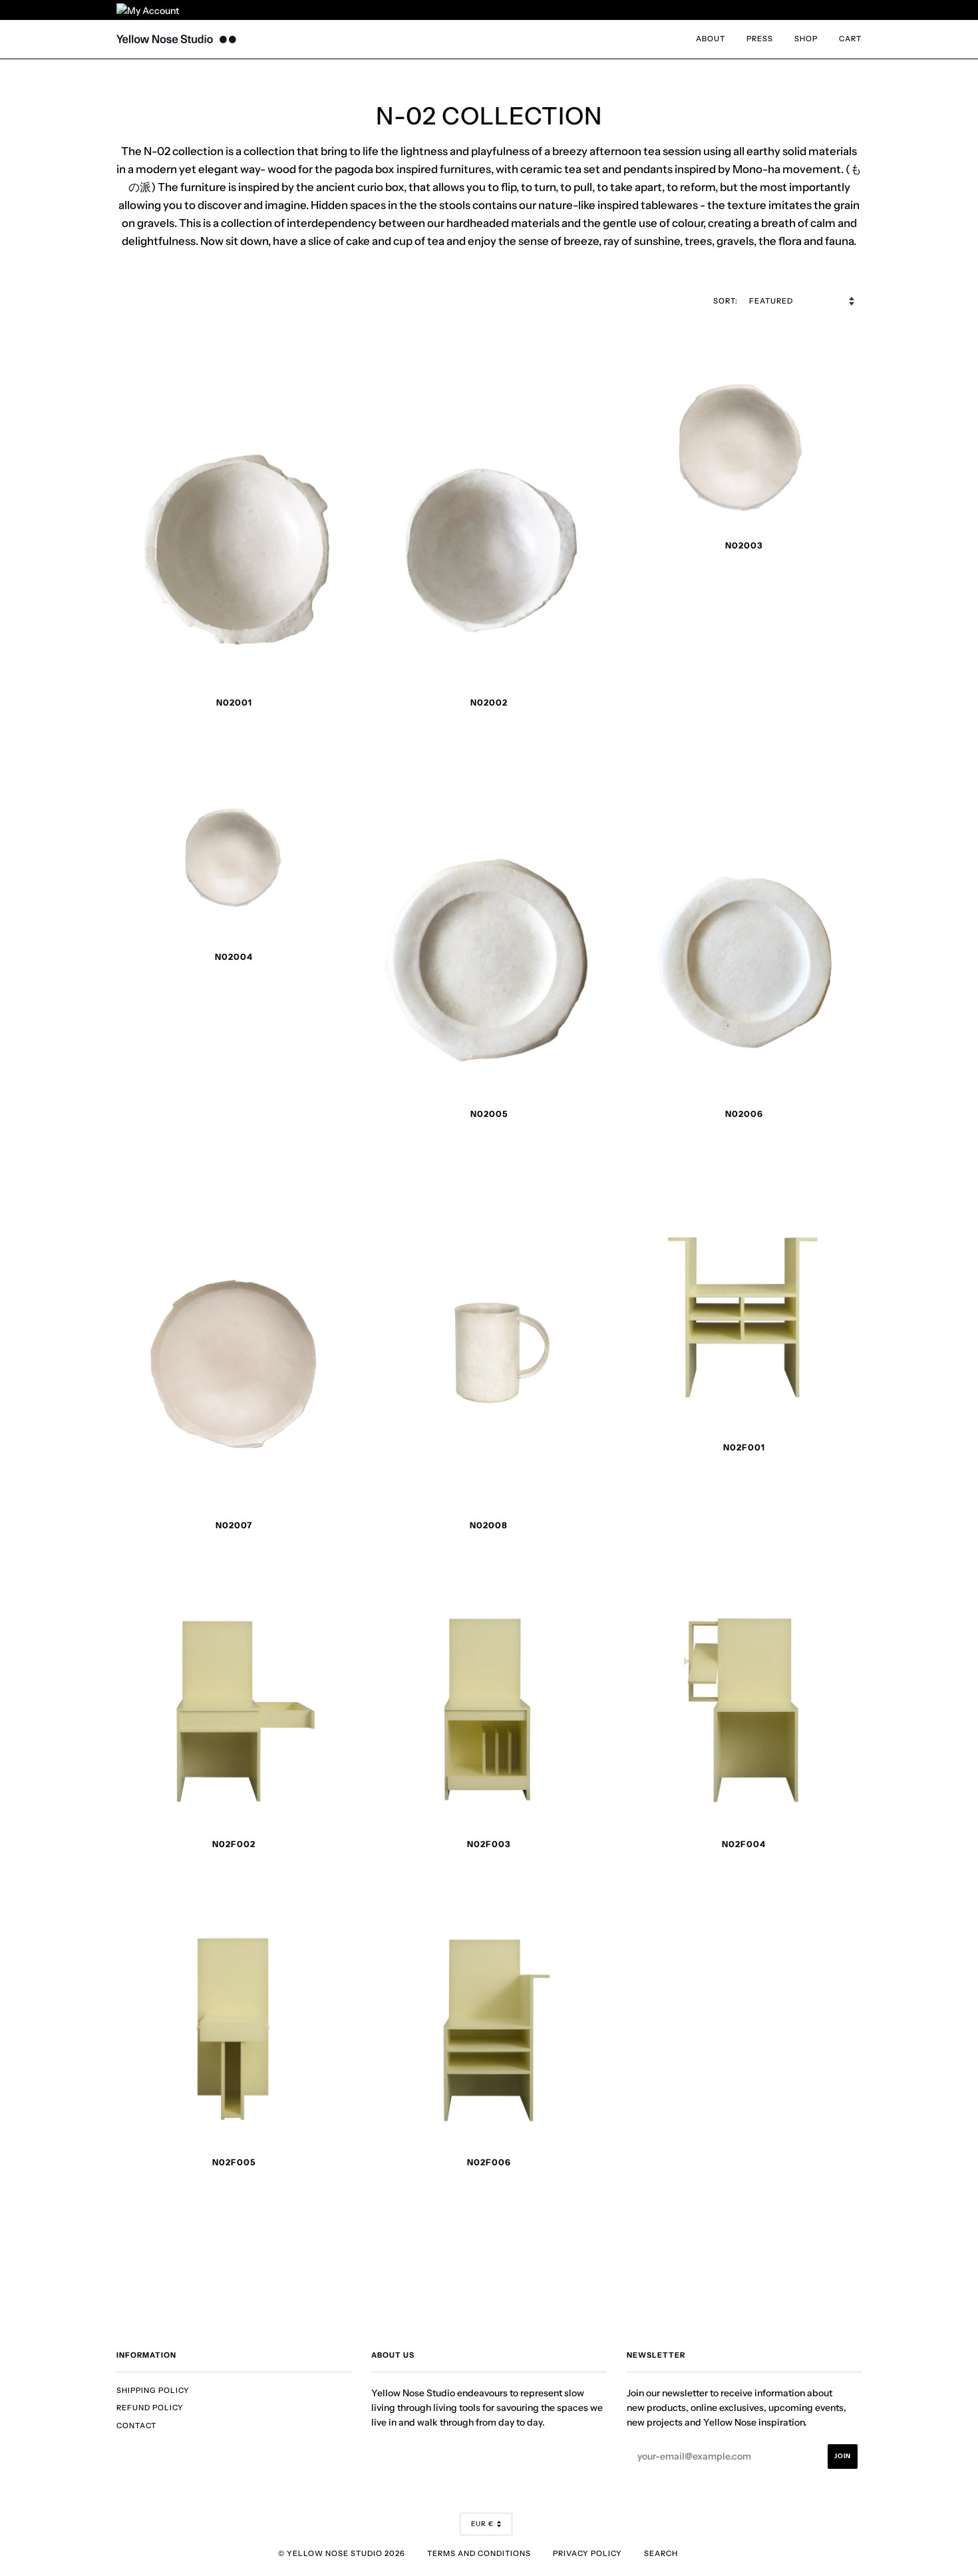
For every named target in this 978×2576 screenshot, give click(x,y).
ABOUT (711, 39)
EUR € (482, 2524)
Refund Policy (150, 2408)
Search (661, 2553)
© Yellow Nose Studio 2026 (342, 2553)
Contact (136, 2426)
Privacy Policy (587, 2553)
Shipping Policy (153, 2390)
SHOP (806, 39)
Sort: (727, 301)
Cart (850, 39)
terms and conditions (479, 2553)
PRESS (760, 39)
